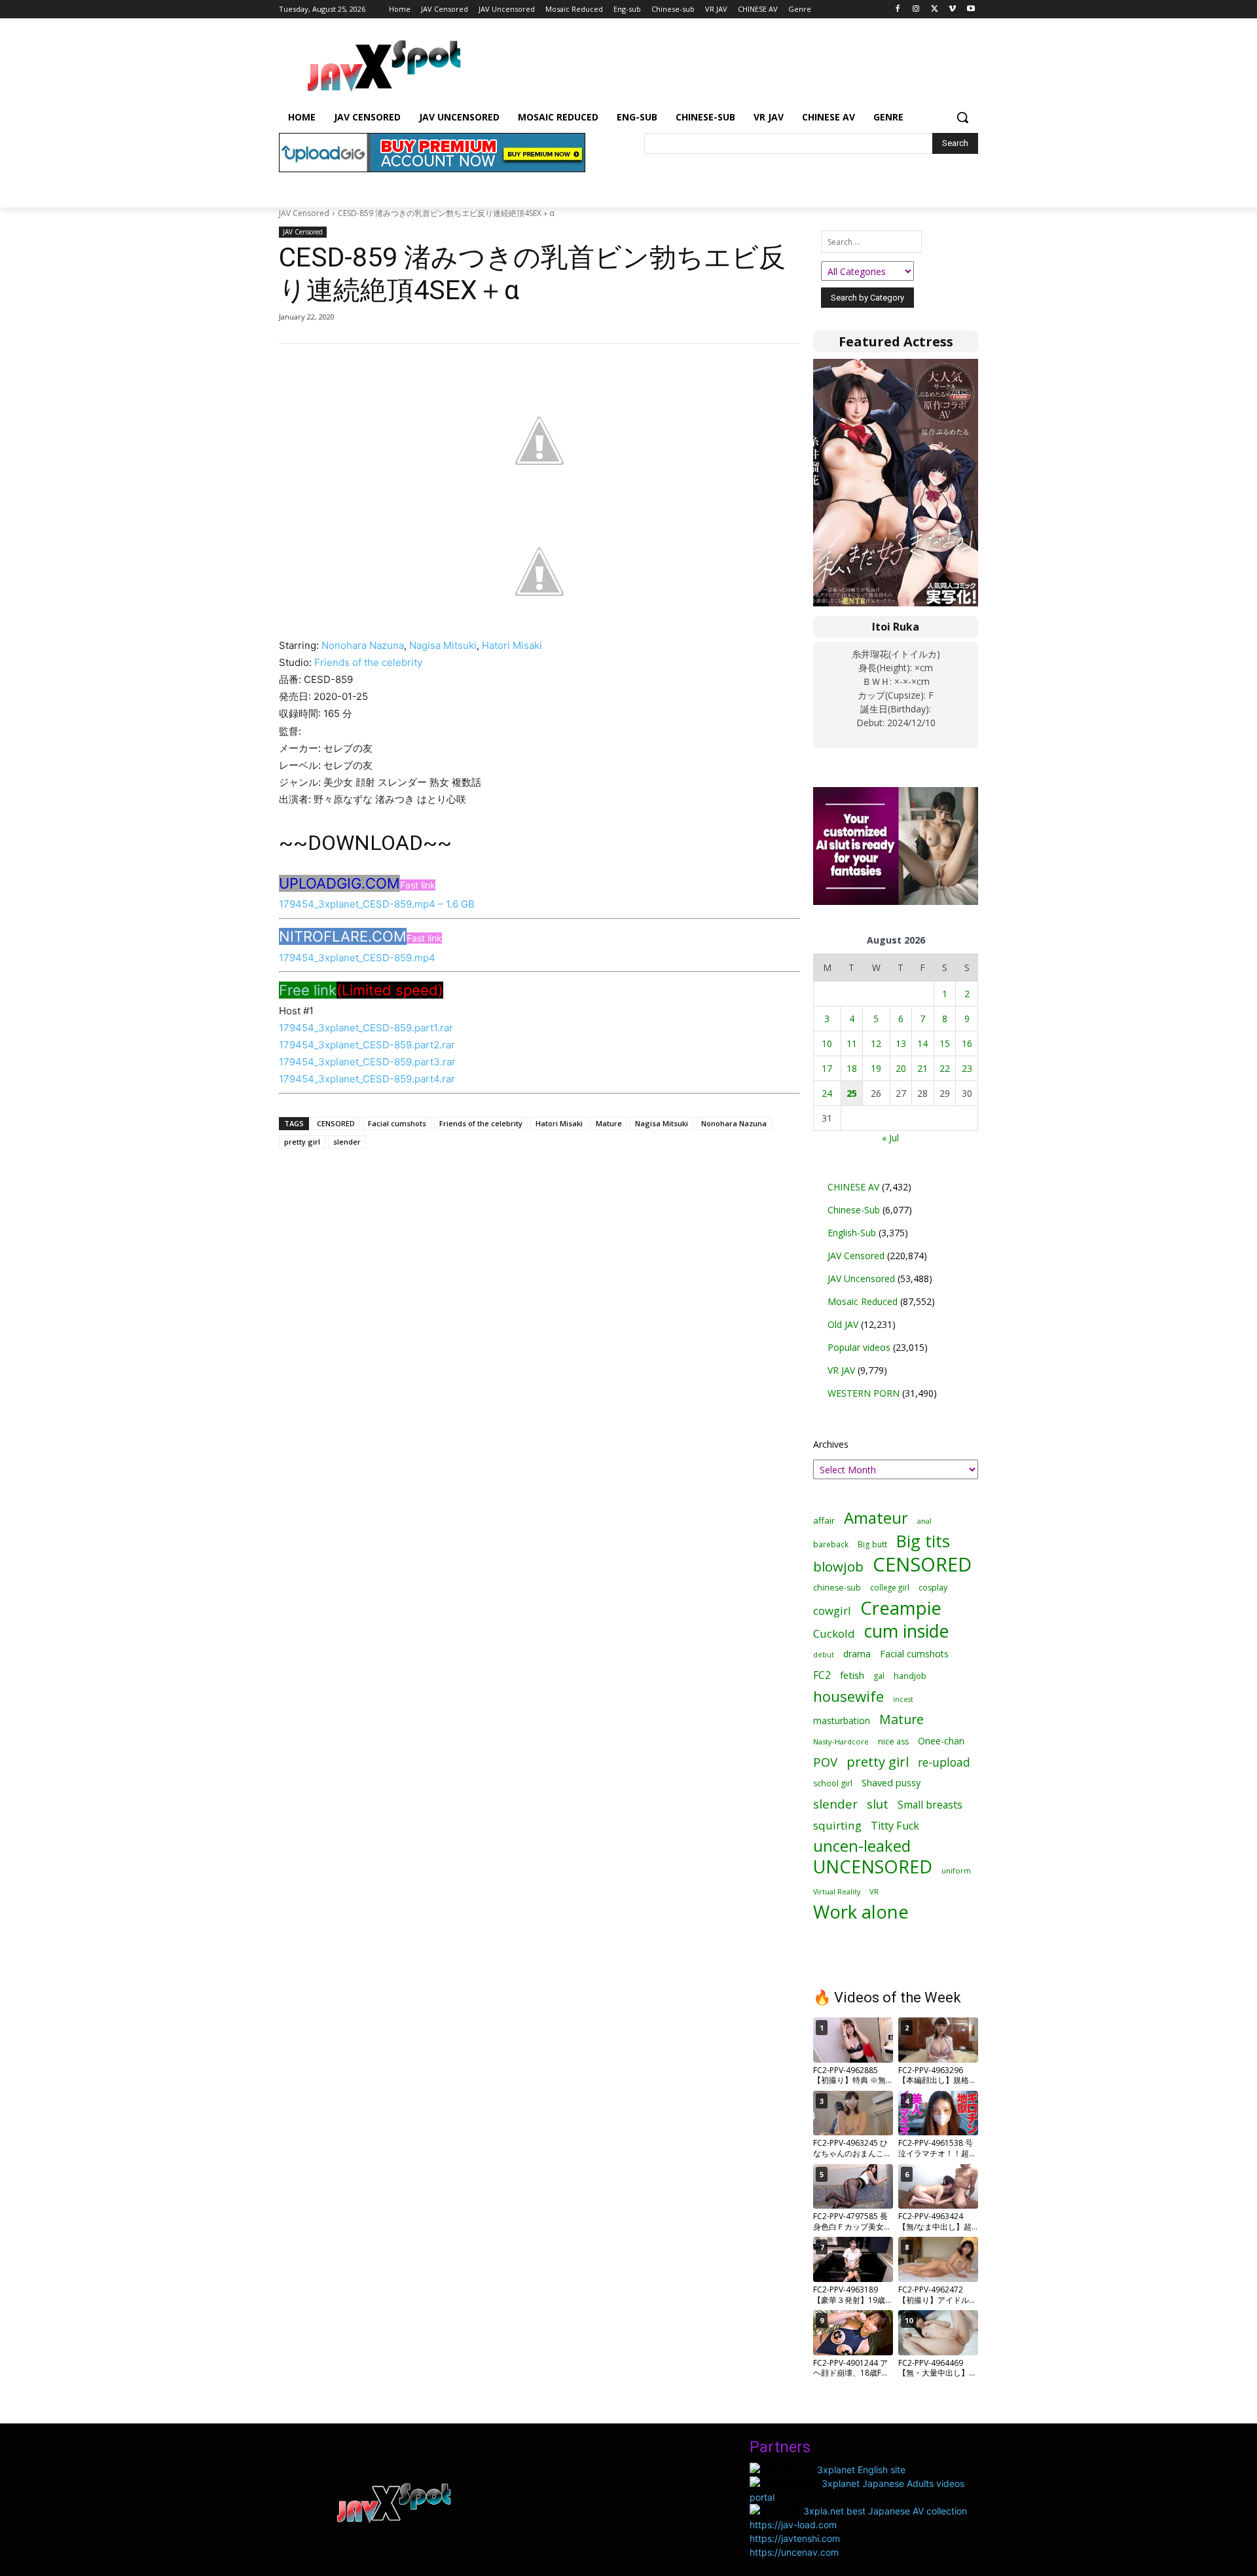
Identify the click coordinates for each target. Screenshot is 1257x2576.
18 (852, 1068)
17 (827, 1068)
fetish (852, 1675)
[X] (935, 9)
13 (901, 1043)
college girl (890, 1587)
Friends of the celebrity (368, 662)
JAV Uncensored (861, 1279)
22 (945, 1068)
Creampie (901, 1608)
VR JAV (841, 1370)
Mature (609, 1123)
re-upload (944, 1762)
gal (879, 1676)
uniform (956, 1870)
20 (901, 1068)
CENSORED (336, 1123)
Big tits (923, 1541)
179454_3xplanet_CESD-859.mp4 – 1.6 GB (377, 904)
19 (876, 1068)
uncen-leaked (862, 1846)
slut (878, 1804)
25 (852, 1093)
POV (825, 1762)
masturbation (842, 1720)
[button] (962, 117)
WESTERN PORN (864, 1393)
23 (967, 1068)
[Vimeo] (952, 9)
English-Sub (852, 1233)
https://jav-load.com (793, 2525)
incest (903, 1699)
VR (874, 1891)
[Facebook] (898, 9)
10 (827, 1043)
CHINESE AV (853, 1187)
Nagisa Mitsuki (443, 645)
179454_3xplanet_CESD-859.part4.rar (367, 1079)
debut (824, 1655)
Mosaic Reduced (863, 1301)
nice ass (893, 1741)
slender (347, 1142)
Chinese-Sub (854, 1210)
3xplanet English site (861, 2470)
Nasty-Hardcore (841, 1741)
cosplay (933, 1588)
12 (876, 1043)
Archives (831, 1444)
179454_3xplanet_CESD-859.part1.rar (366, 1028)
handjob (910, 1676)
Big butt (872, 1544)
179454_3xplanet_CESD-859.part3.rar (367, 1062)
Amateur (876, 1518)
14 (922, 1043)
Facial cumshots (397, 1123)
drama (857, 1654)
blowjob (838, 1567)
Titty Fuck (895, 1826)
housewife (848, 1696)
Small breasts (930, 1805)
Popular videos (859, 1347)
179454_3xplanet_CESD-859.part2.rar (367, 1045)
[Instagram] (916, 9)
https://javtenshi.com (795, 2538)
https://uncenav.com (794, 2552)
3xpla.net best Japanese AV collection (885, 2511)
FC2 (822, 1675)
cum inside (906, 1631)
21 (922, 1068)
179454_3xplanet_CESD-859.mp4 (357, 958)
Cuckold (834, 1633)
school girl (833, 1783)
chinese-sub (837, 1588)
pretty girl (302, 1142)
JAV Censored (304, 213)
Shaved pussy (891, 1783)
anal (924, 1521)
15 (945, 1043)
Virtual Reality (837, 1891)
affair (824, 1520)
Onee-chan (941, 1741)
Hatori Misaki (512, 645)
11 (852, 1043)
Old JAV (843, 1324)
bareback (831, 1544)
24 (827, 1093)
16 (967, 1043)
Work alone (861, 1912)
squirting (837, 1825)
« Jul (890, 1138)
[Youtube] (971, 9)
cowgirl (832, 1610)
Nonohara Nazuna (363, 645)
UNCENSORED (873, 1867)
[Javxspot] (384, 66)
